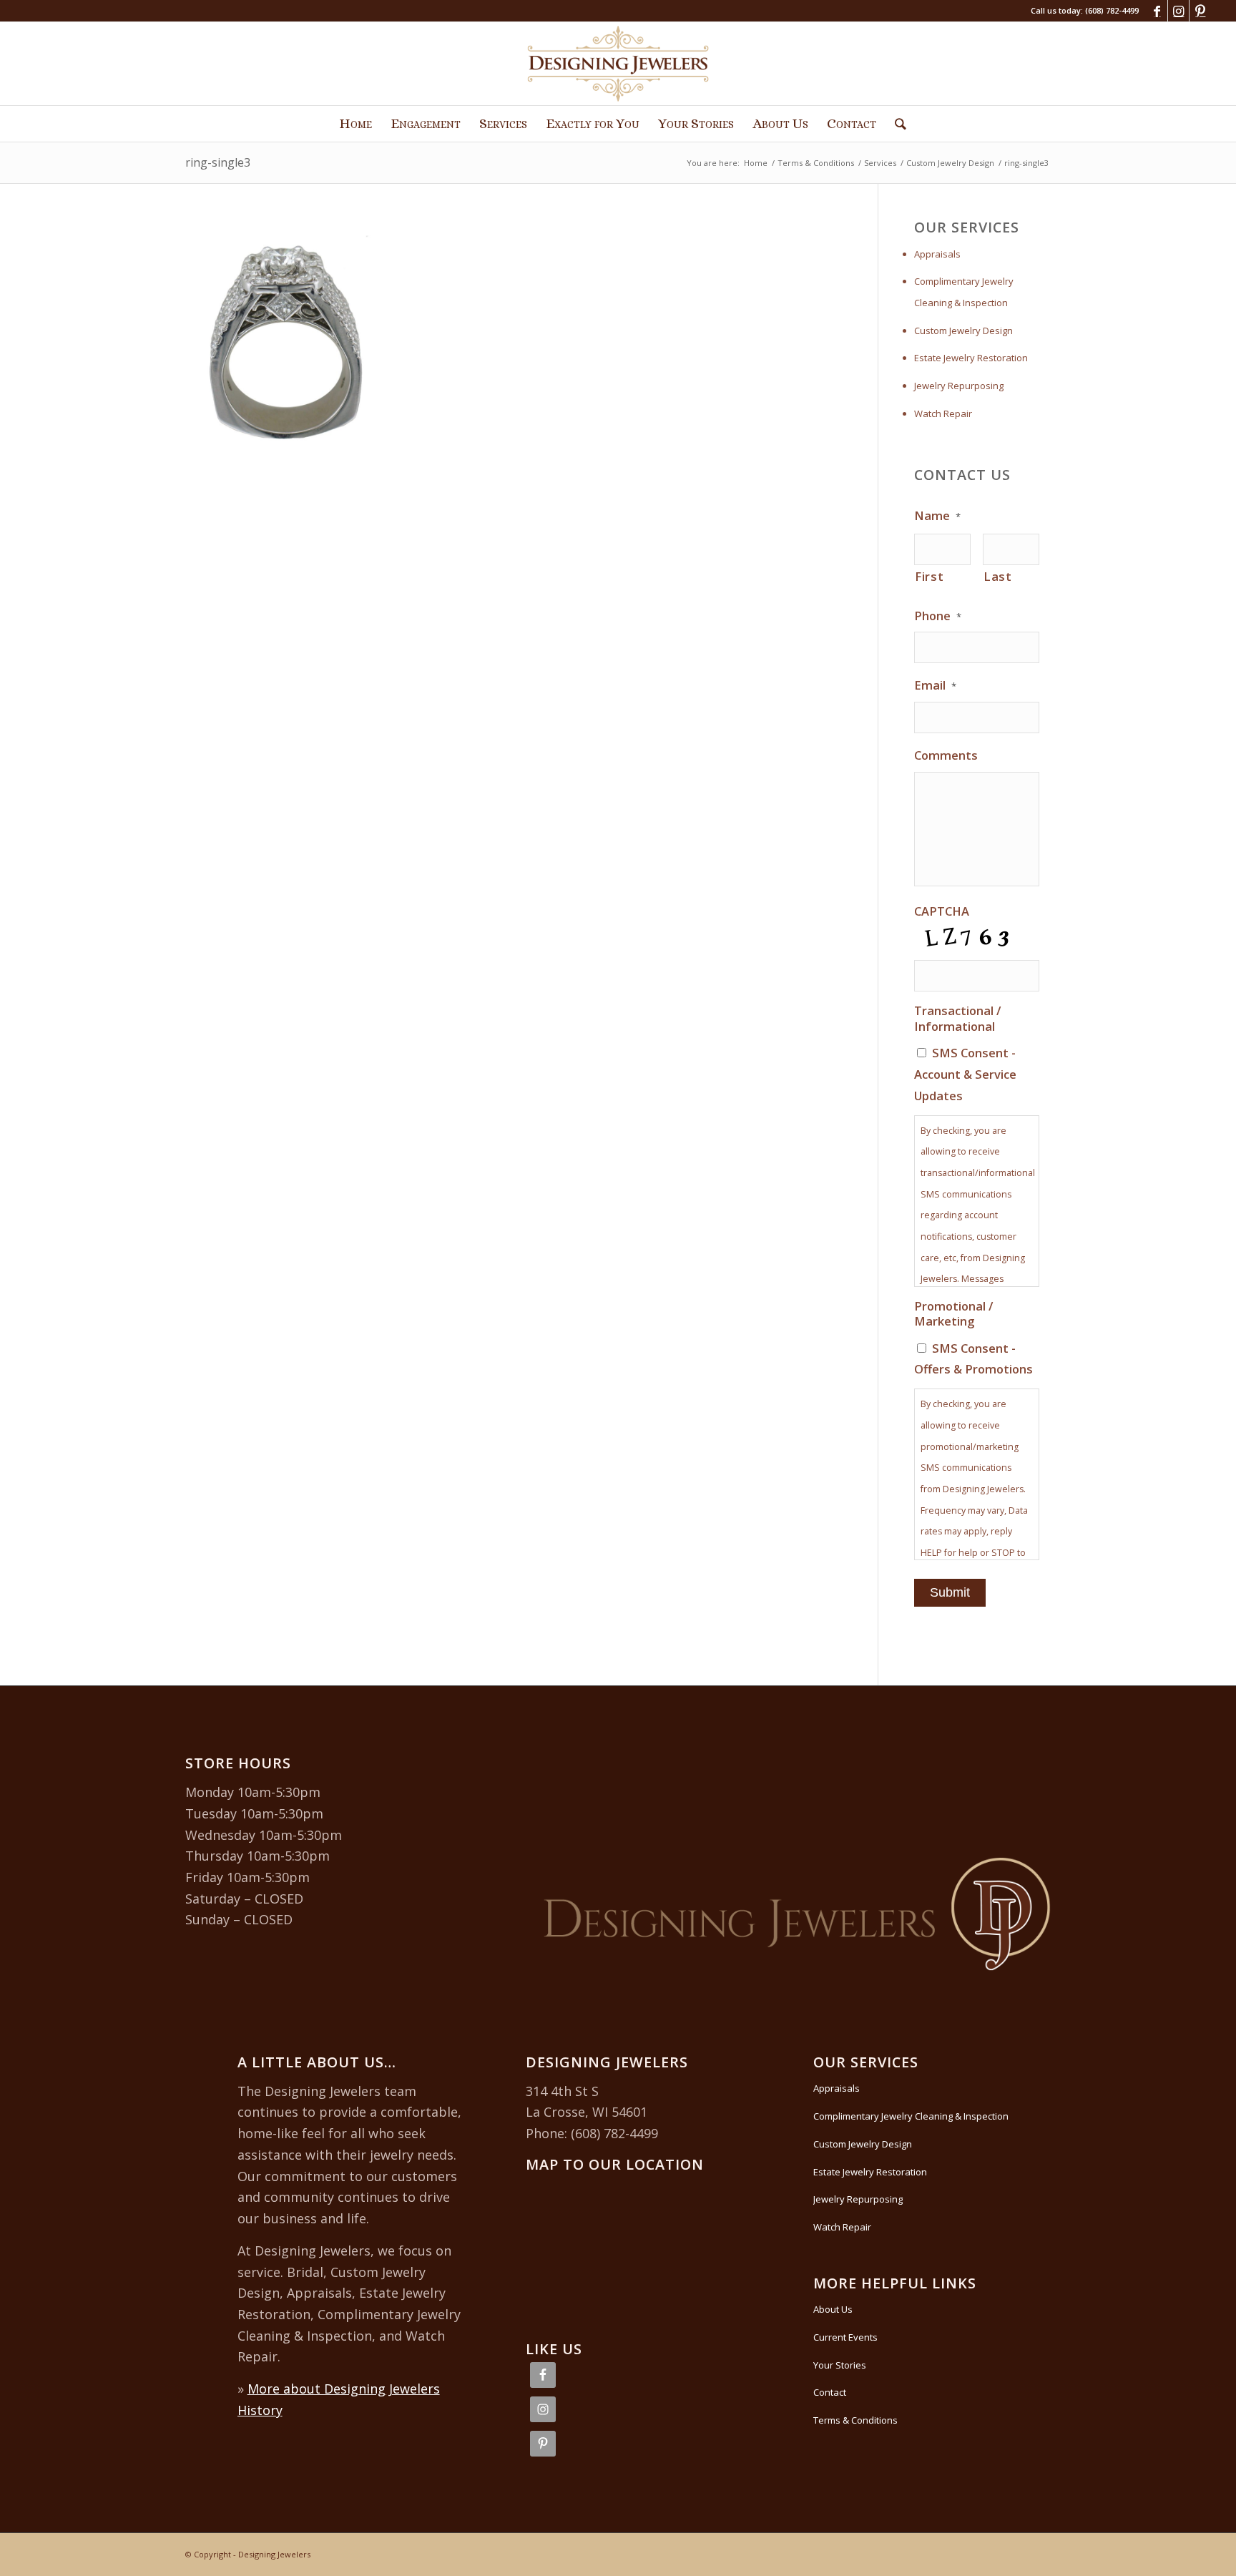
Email (935, 685)
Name (937, 516)
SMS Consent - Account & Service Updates (965, 1074)
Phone (938, 616)
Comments (946, 755)
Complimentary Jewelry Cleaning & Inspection (964, 292)
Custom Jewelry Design (963, 330)
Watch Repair (943, 413)
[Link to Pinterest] (1200, 11)
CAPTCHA (942, 911)
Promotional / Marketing (953, 1314)
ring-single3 (218, 162)
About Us (833, 2309)
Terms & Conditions (855, 2420)
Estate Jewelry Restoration (971, 358)
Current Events (845, 2337)
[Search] (896, 124)
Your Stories (840, 2365)
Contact (830, 2392)
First (929, 576)
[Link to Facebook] (1157, 11)
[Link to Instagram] (1178, 11)
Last (998, 576)
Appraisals (937, 254)
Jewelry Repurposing (959, 386)
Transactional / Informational (957, 1018)
